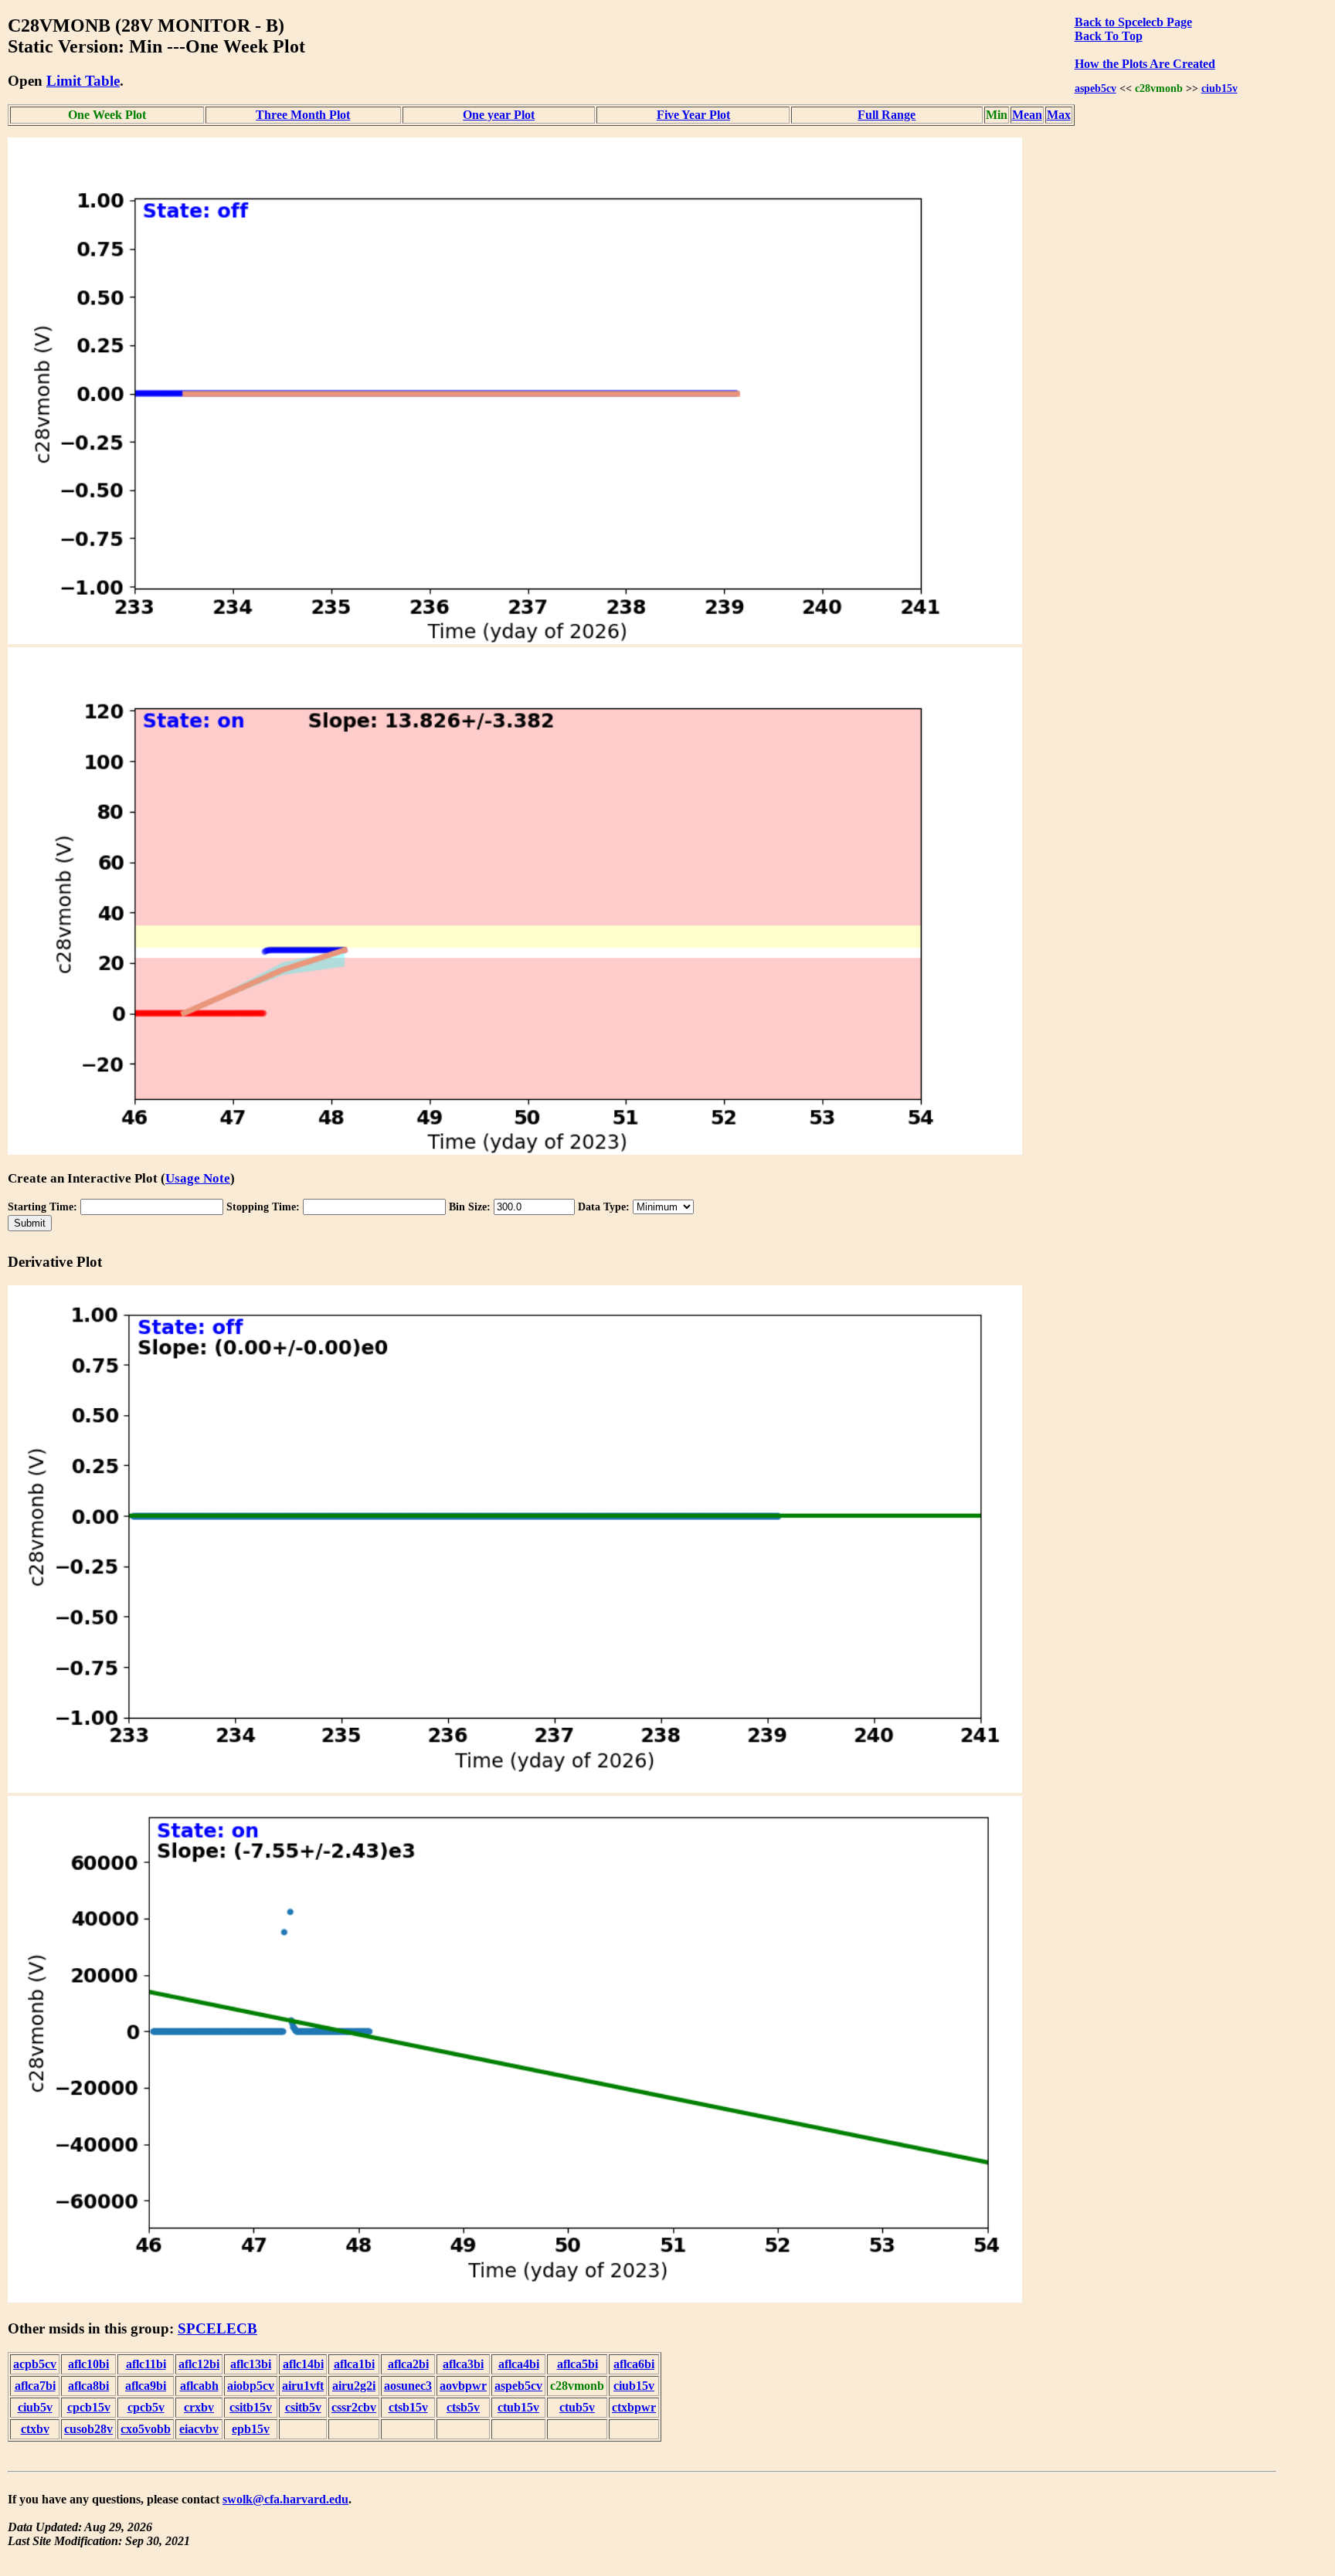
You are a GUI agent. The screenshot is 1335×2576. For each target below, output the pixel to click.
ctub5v (577, 2407)
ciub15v (1220, 88)
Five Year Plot (693, 115)
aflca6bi (634, 2364)
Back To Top (1109, 36)
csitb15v (251, 2407)
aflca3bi (463, 2364)
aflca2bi (408, 2364)
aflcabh (199, 2386)
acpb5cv (35, 2364)
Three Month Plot (303, 115)
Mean (1027, 115)
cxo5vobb (146, 2429)
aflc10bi (88, 2364)
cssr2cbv (354, 2407)
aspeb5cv (1096, 88)
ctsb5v (463, 2407)
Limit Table (83, 81)
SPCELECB (217, 2328)
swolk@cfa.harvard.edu (285, 2499)
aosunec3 (408, 2386)
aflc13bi (251, 2364)
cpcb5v (146, 2407)
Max (1059, 115)
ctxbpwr (634, 2407)
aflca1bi (354, 2364)
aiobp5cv (251, 2386)
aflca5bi (577, 2364)
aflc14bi (303, 2364)
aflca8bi (88, 2386)
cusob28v (88, 2429)
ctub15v (518, 2407)
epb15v (251, 2429)
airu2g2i (354, 2386)
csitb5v (303, 2407)
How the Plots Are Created (1145, 64)
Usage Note (198, 1178)
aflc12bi (199, 2364)
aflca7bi (35, 2386)
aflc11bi (146, 2364)
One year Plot (499, 115)
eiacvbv (199, 2429)
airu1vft (303, 2386)
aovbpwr (463, 2386)
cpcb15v (89, 2407)
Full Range (887, 115)
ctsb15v (408, 2407)
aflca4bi (519, 2364)
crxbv (199, 2407)
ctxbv (35, 2429)
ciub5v (35, 2407)
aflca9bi (146, 2386)
